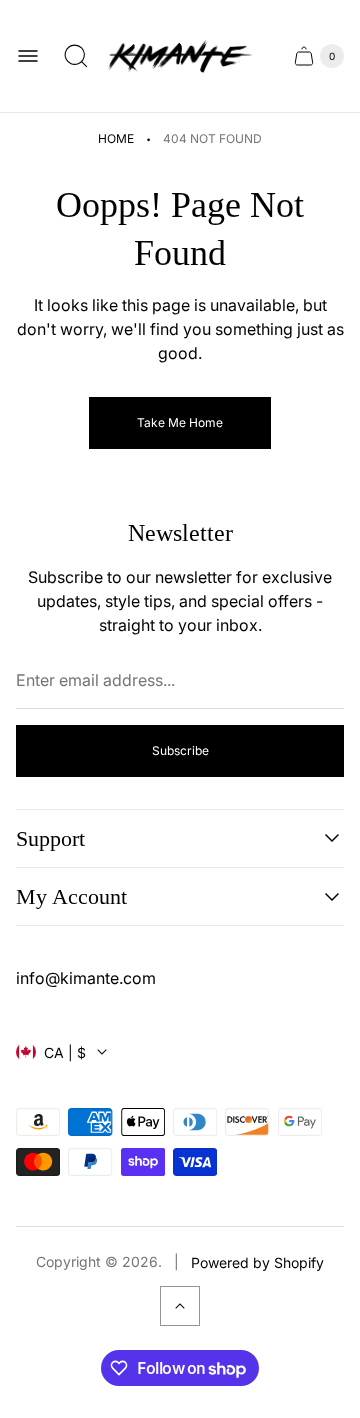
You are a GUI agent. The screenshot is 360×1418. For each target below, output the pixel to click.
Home (116, 138)
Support (50, 838)
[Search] (76, 56)
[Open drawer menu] (28, 56)
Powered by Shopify (257, 1262)
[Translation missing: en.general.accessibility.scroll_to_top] (180, 1306)
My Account (71, 896)
